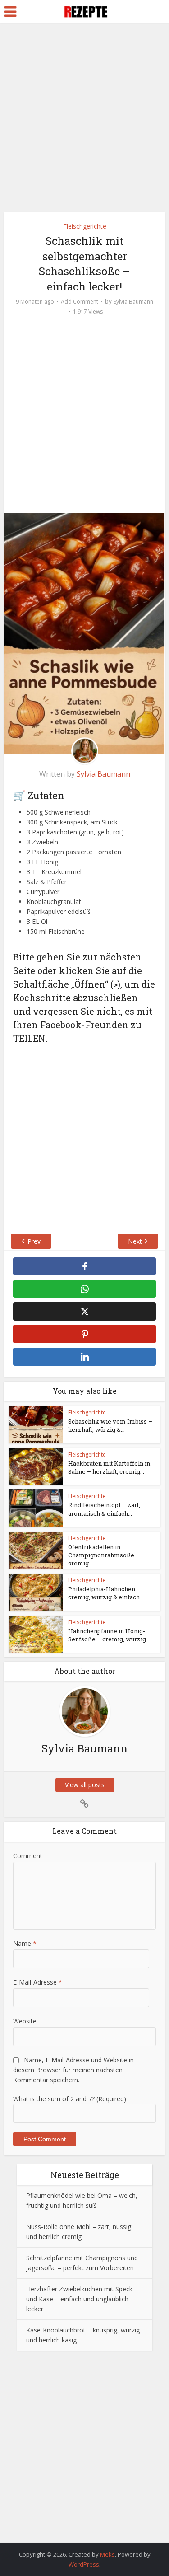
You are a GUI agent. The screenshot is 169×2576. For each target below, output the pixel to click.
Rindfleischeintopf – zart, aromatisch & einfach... (104, 1509)
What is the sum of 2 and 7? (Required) (70, 2099)
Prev (34, 1241)
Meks (107, 2554)
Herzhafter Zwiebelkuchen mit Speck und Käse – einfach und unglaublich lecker (79, 2299)
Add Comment (80, 302)
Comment (28, 1856)
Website (25, 2021)
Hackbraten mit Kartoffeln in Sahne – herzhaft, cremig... (109, 1467)
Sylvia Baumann (133, 302)
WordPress (84, 2564)
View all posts (85, 1785)
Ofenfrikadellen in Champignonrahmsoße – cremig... (104, 1555)
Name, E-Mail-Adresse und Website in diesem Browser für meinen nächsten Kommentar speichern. (73, 2070)
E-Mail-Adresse (38, 1982)
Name (25, 1943)
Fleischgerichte (85, 226)
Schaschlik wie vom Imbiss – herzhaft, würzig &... (110, 1425)
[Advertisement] (84, 121)
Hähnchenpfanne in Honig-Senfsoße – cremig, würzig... (109, 1635)
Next (135, 1241)
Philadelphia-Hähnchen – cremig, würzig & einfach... (106, 1593)
